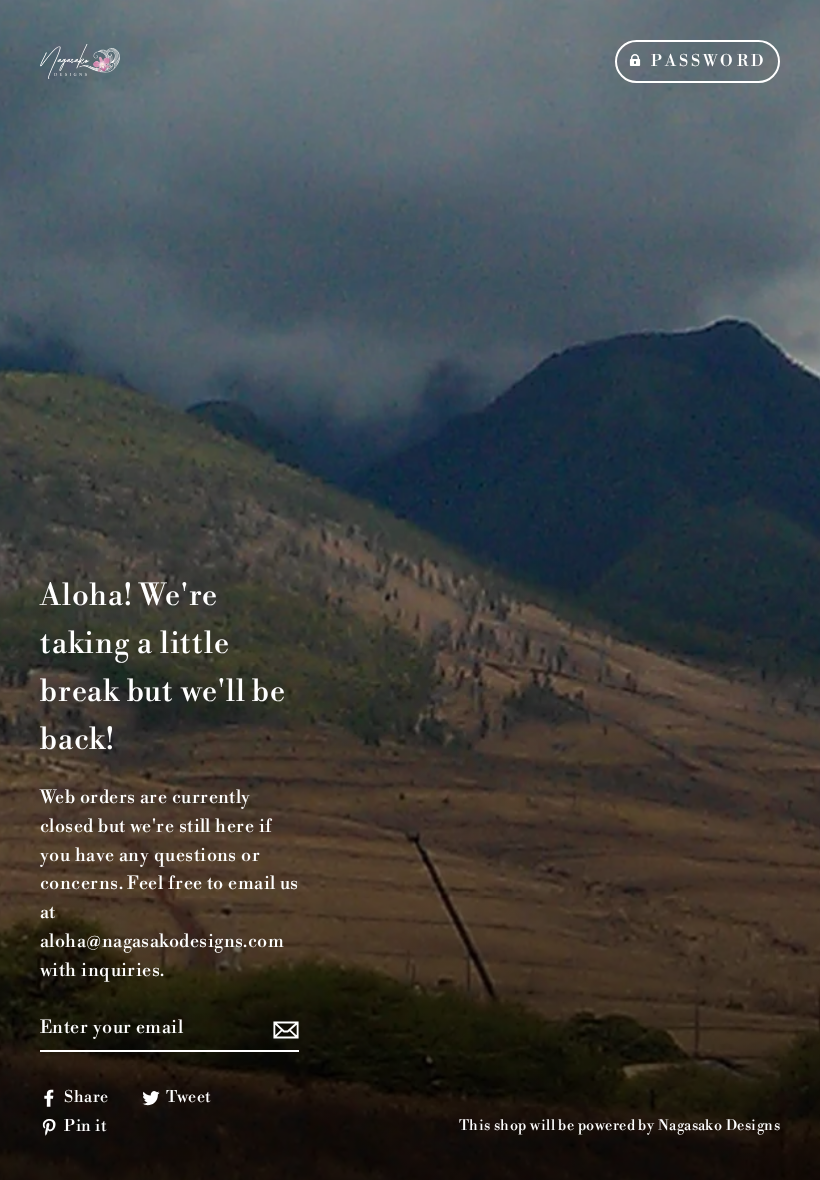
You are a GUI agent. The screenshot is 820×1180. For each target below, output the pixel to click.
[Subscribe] (283, 1029)
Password (708, 61)
